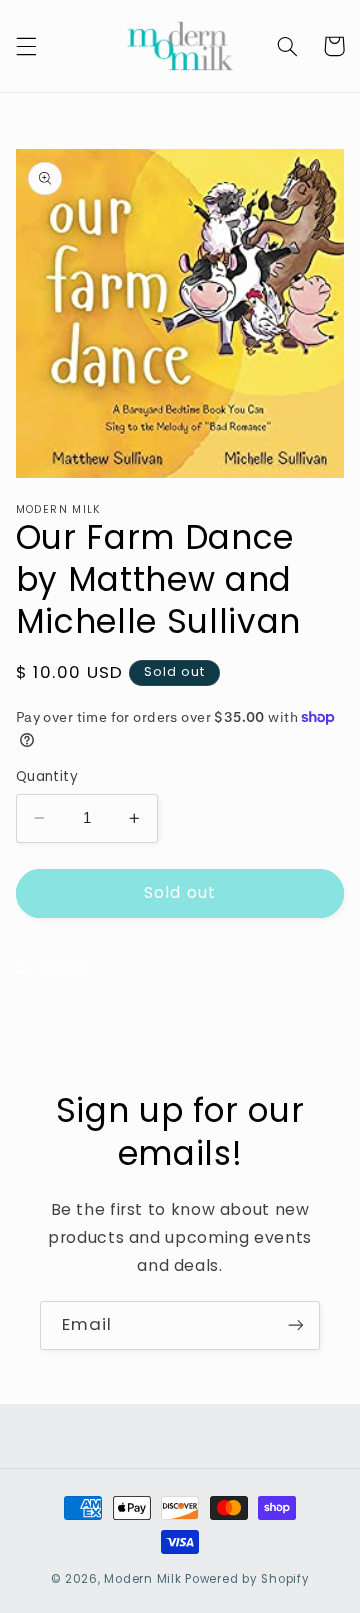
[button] (26, 46)
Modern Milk (142, 1579)
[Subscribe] (296, 1325)
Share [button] (62, 967)
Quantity (47, 776)
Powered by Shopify (247, 1579)
